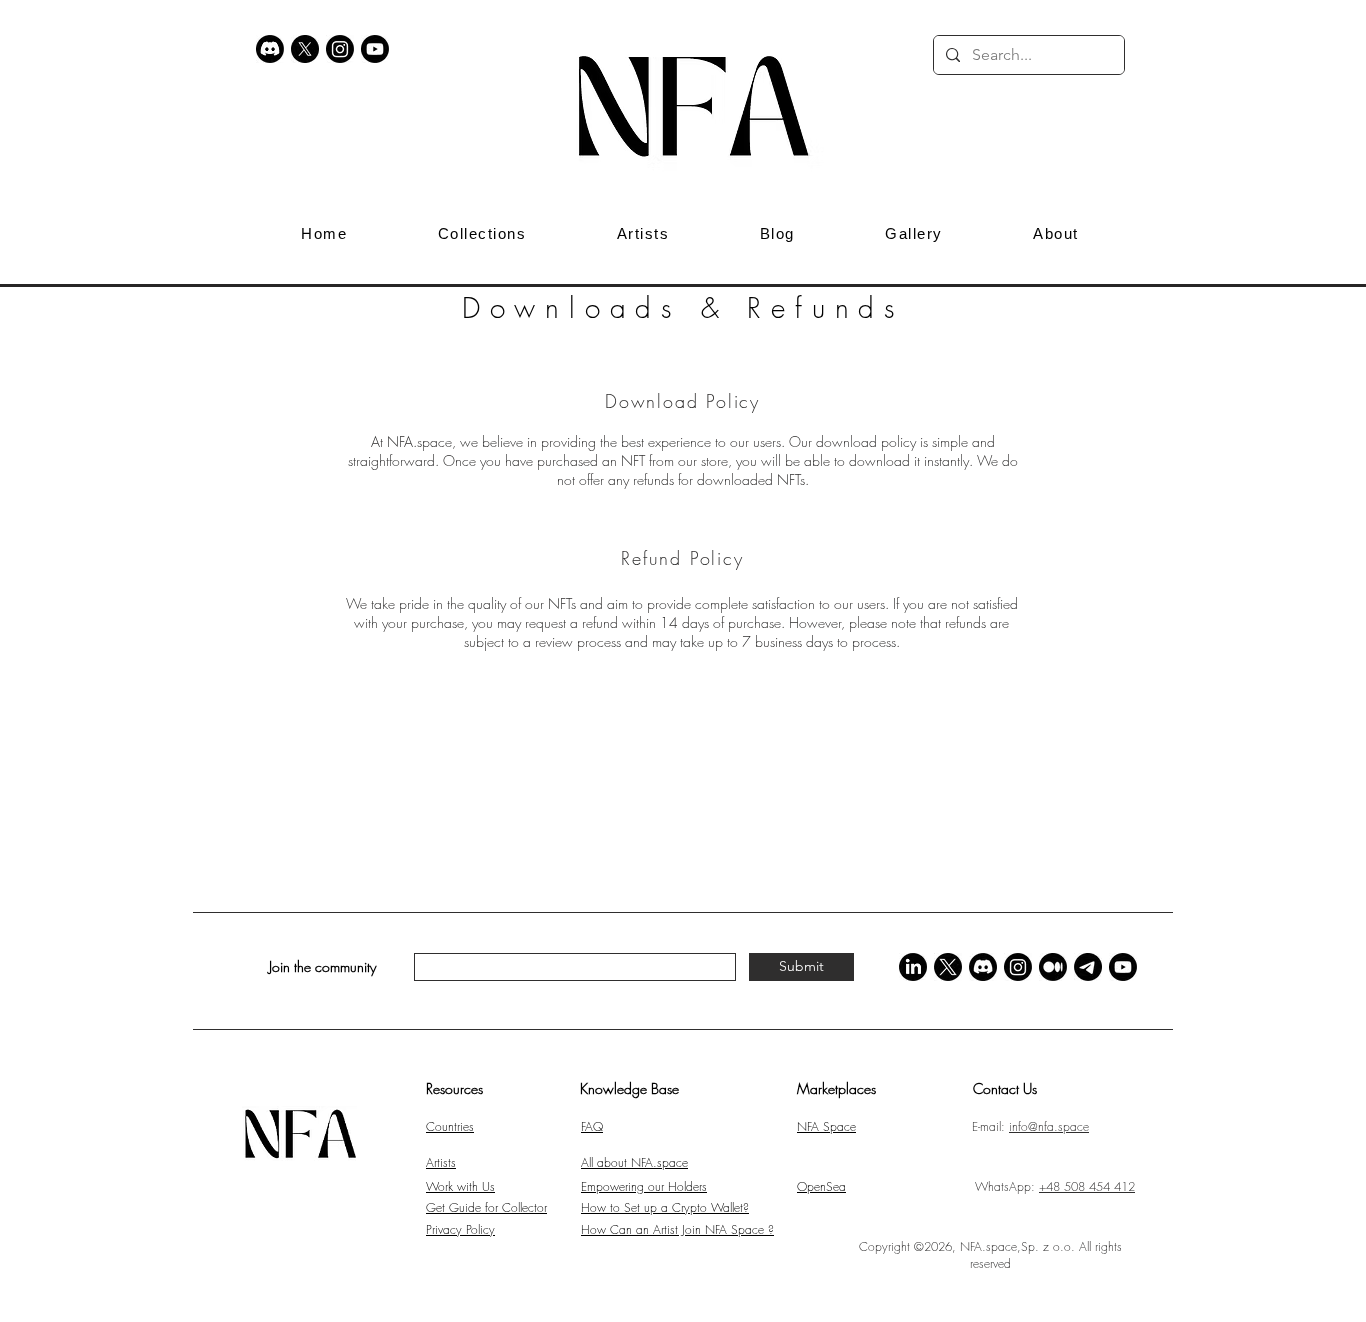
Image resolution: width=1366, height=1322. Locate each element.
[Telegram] (1088, 967)
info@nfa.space (1049, 1126)
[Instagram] (340, 49)
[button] (1155, 55)
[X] (305, 49)
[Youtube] (375, 49)
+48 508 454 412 (1087, 1186)
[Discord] (270, 49)
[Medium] (1053, 967)
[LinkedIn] (913, 967)
